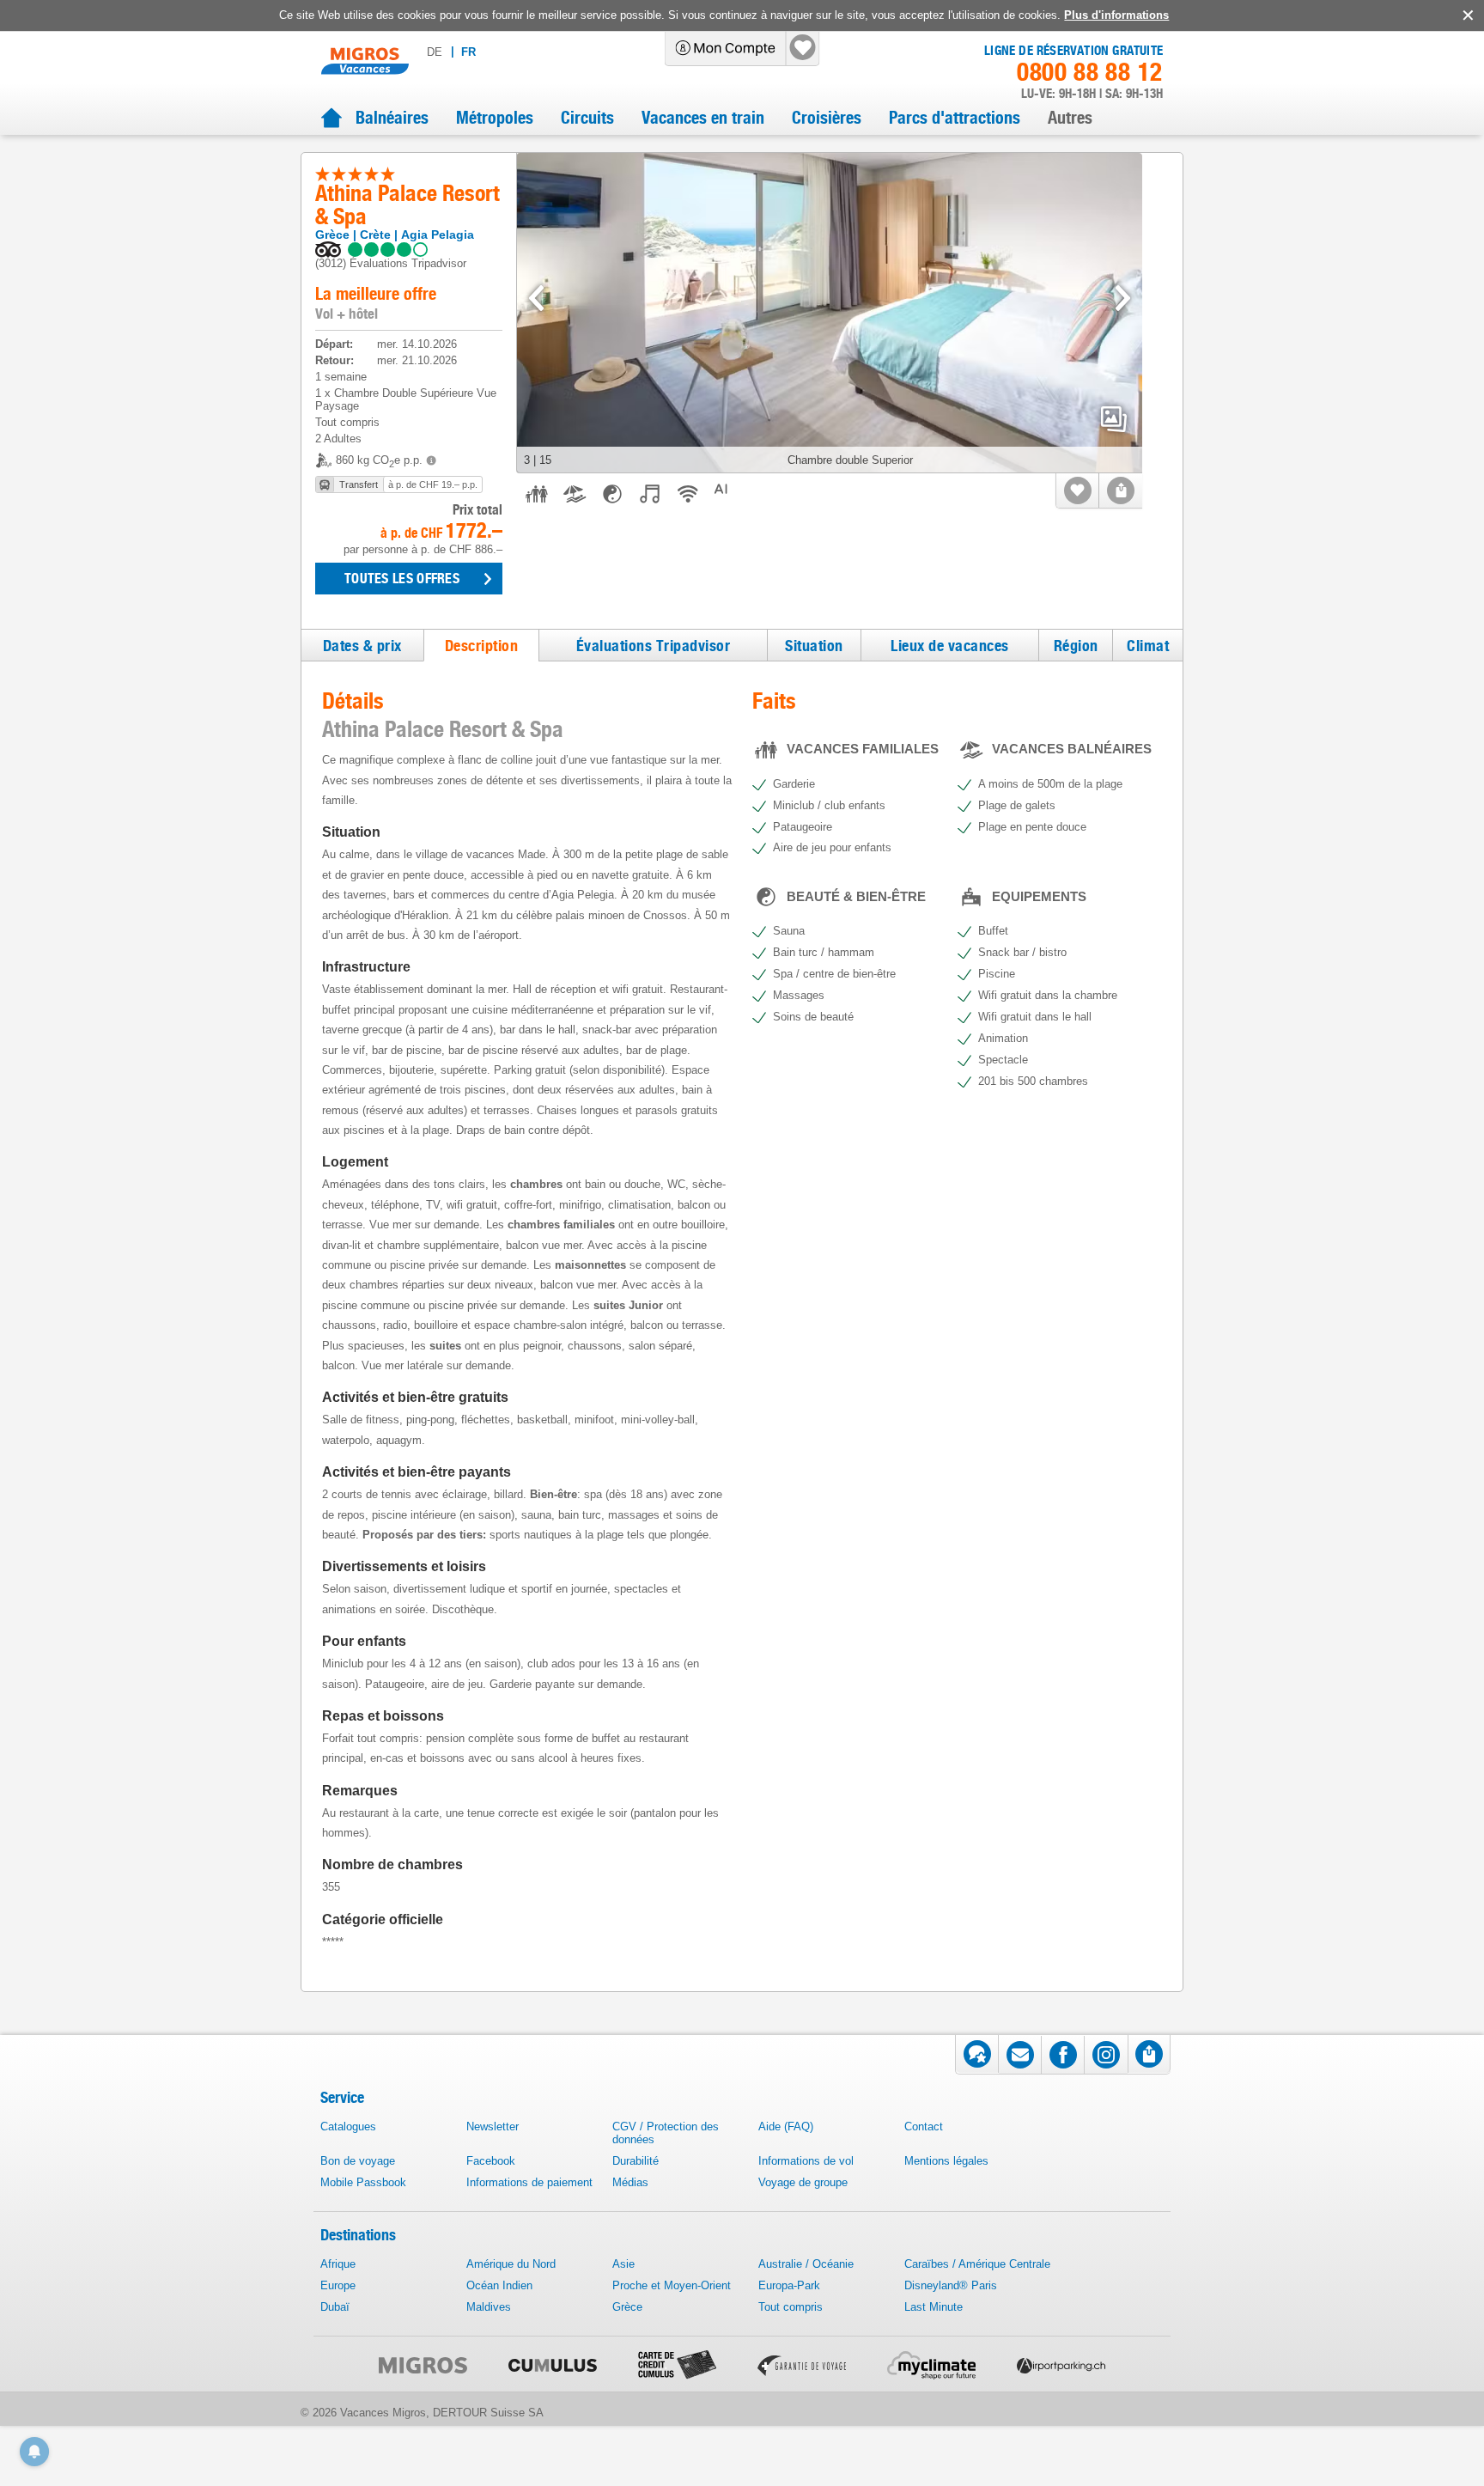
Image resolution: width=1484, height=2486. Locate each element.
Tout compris (791, 2307)
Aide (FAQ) (786, 2127)
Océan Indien (499, 2285)
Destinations (358, 2235)
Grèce (332, 235)
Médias (630, 2182)
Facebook (491, 2161)
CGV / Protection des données (666, 2133)
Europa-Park (789, 2285)
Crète (375, 235)
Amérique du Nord (511, 2264)
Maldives (489, 2307)
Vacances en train (703, 118)
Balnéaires (392, 118)
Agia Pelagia (438, 235)
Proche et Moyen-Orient (672, 2285)
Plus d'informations (1116, 15)
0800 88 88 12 (1090, 72)
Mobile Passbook (363, 2182)
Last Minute (934, 2307)
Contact (924, 2127)
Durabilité (636, 2161)
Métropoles (495, 118)
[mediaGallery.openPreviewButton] (830, 313)
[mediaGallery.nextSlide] (1123, 298)
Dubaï (335, 2307)
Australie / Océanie (806, 2264)
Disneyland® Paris (951, 2285)
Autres (1070, 118)
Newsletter (493, 2127)
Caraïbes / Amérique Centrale (977, 2264)
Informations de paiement (529, 2182)
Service (342, 2097)
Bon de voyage (358, 2161)
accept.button (1466, 15)
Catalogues (348, 2127)
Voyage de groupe (803, 2182)
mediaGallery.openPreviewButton (1114, 419)
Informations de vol (806, 2161)
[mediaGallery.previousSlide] (536, 298)
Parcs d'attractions (955, 118)
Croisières (827, 118)
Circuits (587, 118)
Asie (623, 2264)
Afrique (338, 2264)
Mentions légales (946, 2161)
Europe (338, 2285)
